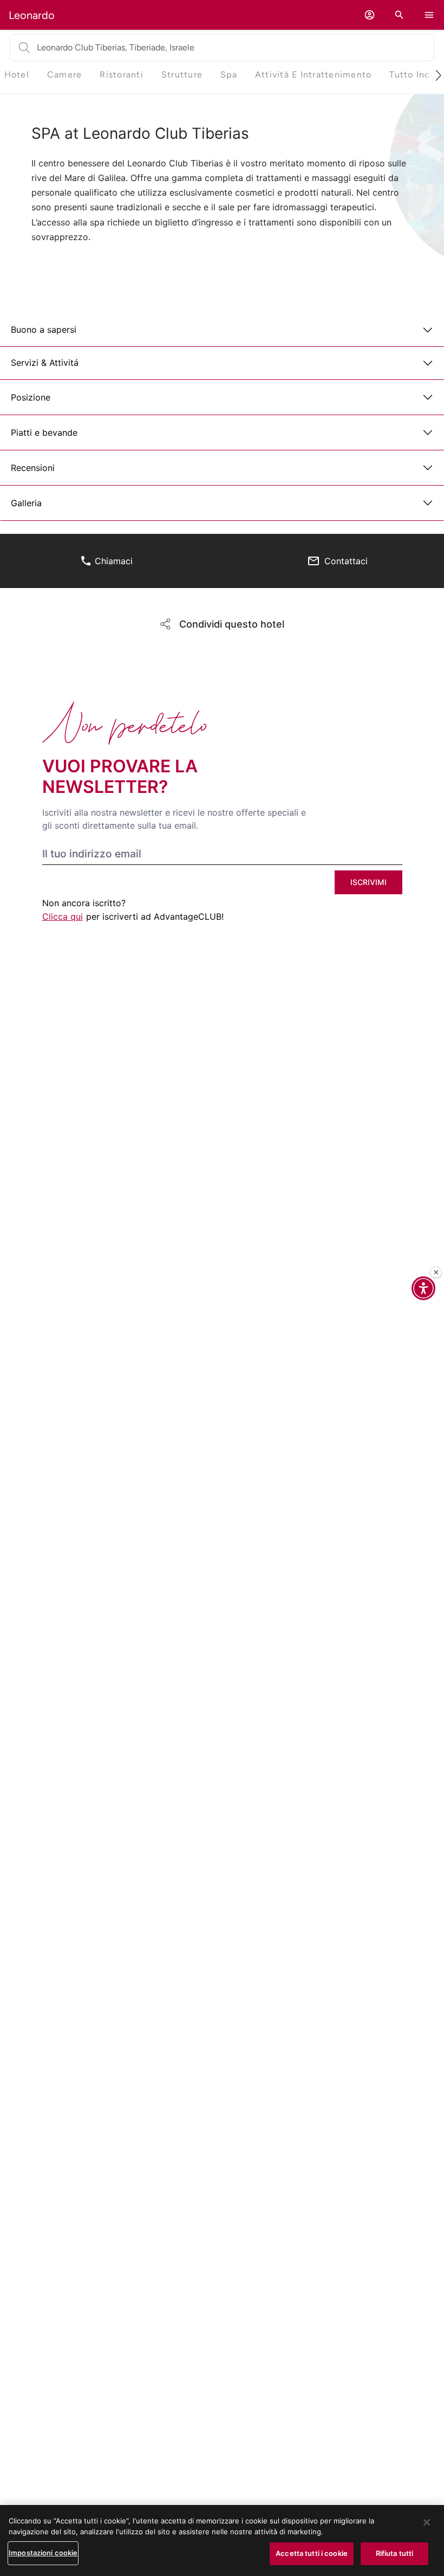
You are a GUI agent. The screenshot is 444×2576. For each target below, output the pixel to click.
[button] (370, 15)
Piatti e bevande (44, 432)
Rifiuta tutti (395, 2553)
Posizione (31, 397)
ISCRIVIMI (368, 882)
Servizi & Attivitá (45, 363)
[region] (222, 2541)
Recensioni (33, 468)
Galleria (26, 503)
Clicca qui (63, 916)
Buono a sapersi (44, 330)
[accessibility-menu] (423, 1288)
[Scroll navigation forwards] (434, 75)
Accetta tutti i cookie (312, 2553)
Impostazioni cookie (43, 2553)
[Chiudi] (436, 1273)
